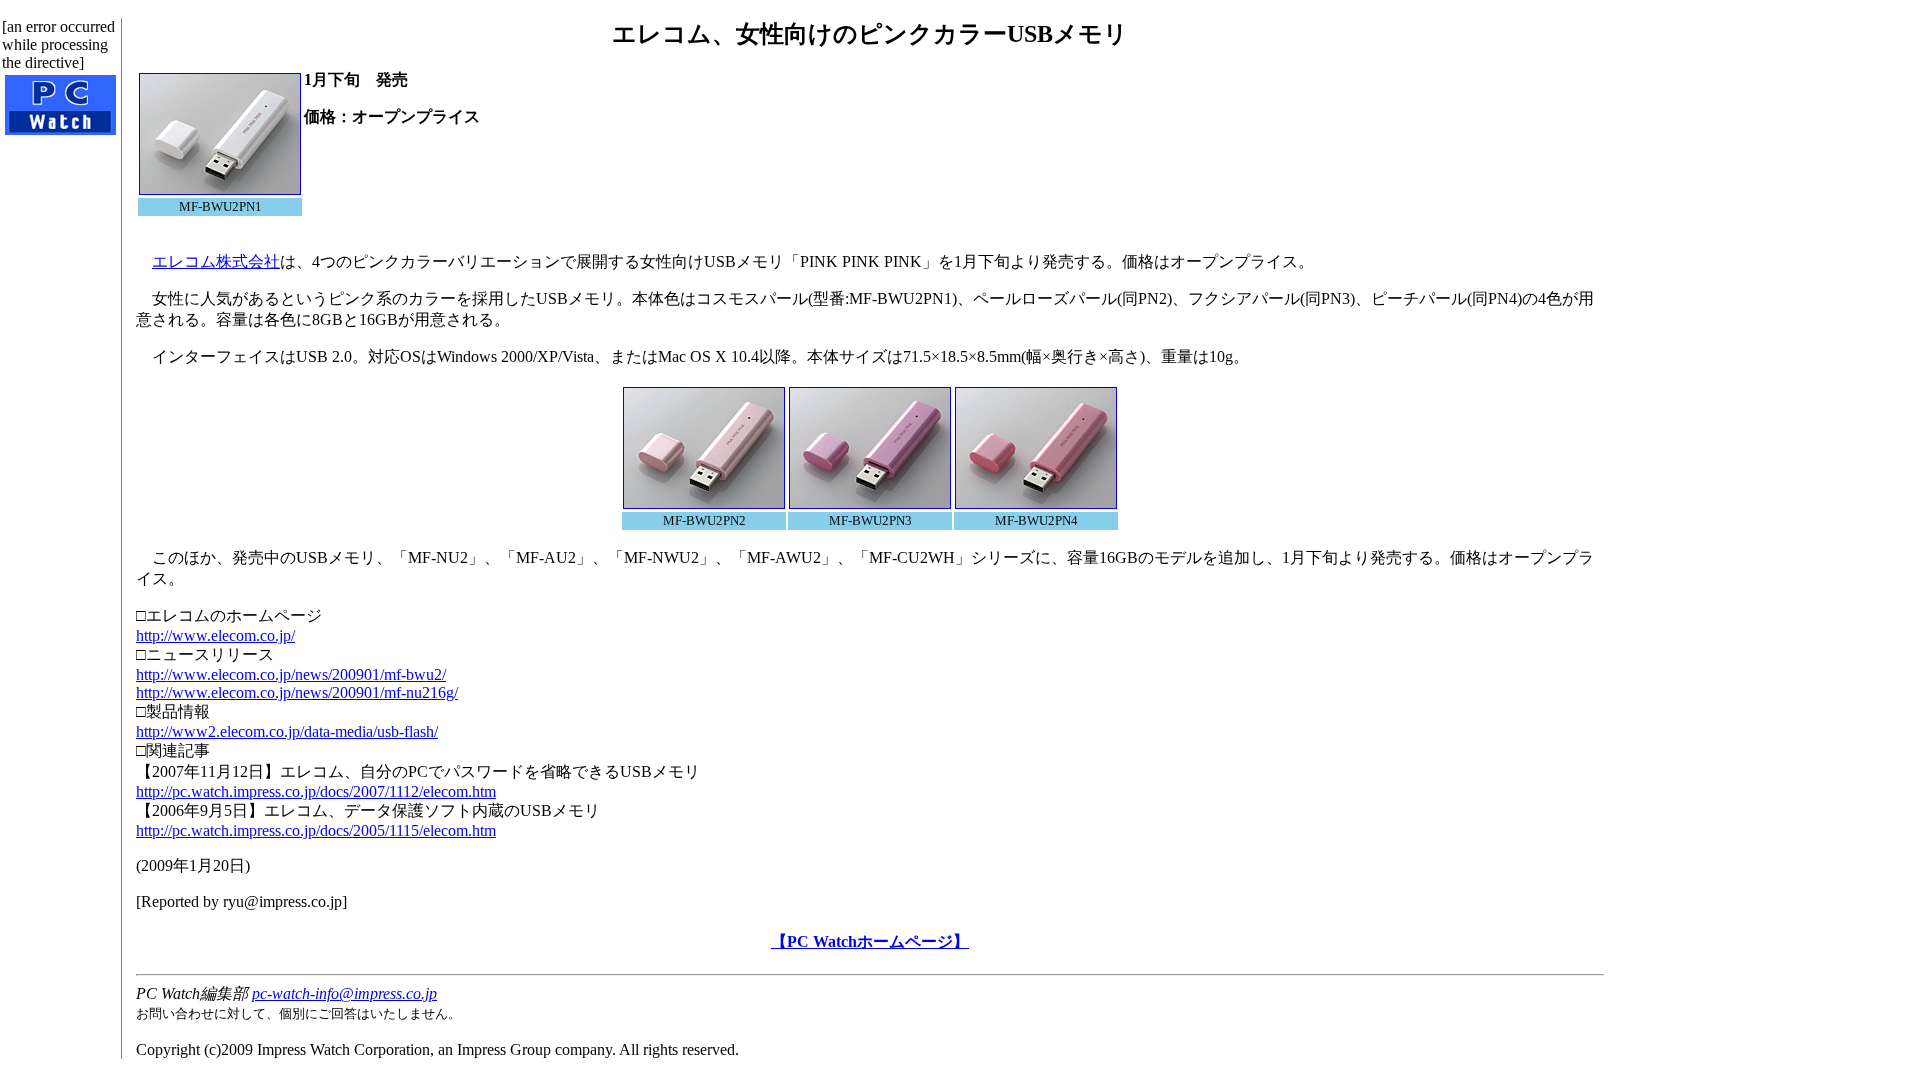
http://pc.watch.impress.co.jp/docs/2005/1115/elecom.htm (316, 830)
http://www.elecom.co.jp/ (215, 635)
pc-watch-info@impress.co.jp (344, 993)
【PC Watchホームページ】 (870, 941)
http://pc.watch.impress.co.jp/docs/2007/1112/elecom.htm (316, 791)
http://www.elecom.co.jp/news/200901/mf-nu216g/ (297, 692)
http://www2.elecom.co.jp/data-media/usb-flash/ (287, 731)
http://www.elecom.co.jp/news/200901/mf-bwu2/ (291, 674)
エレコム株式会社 (216, 261)
